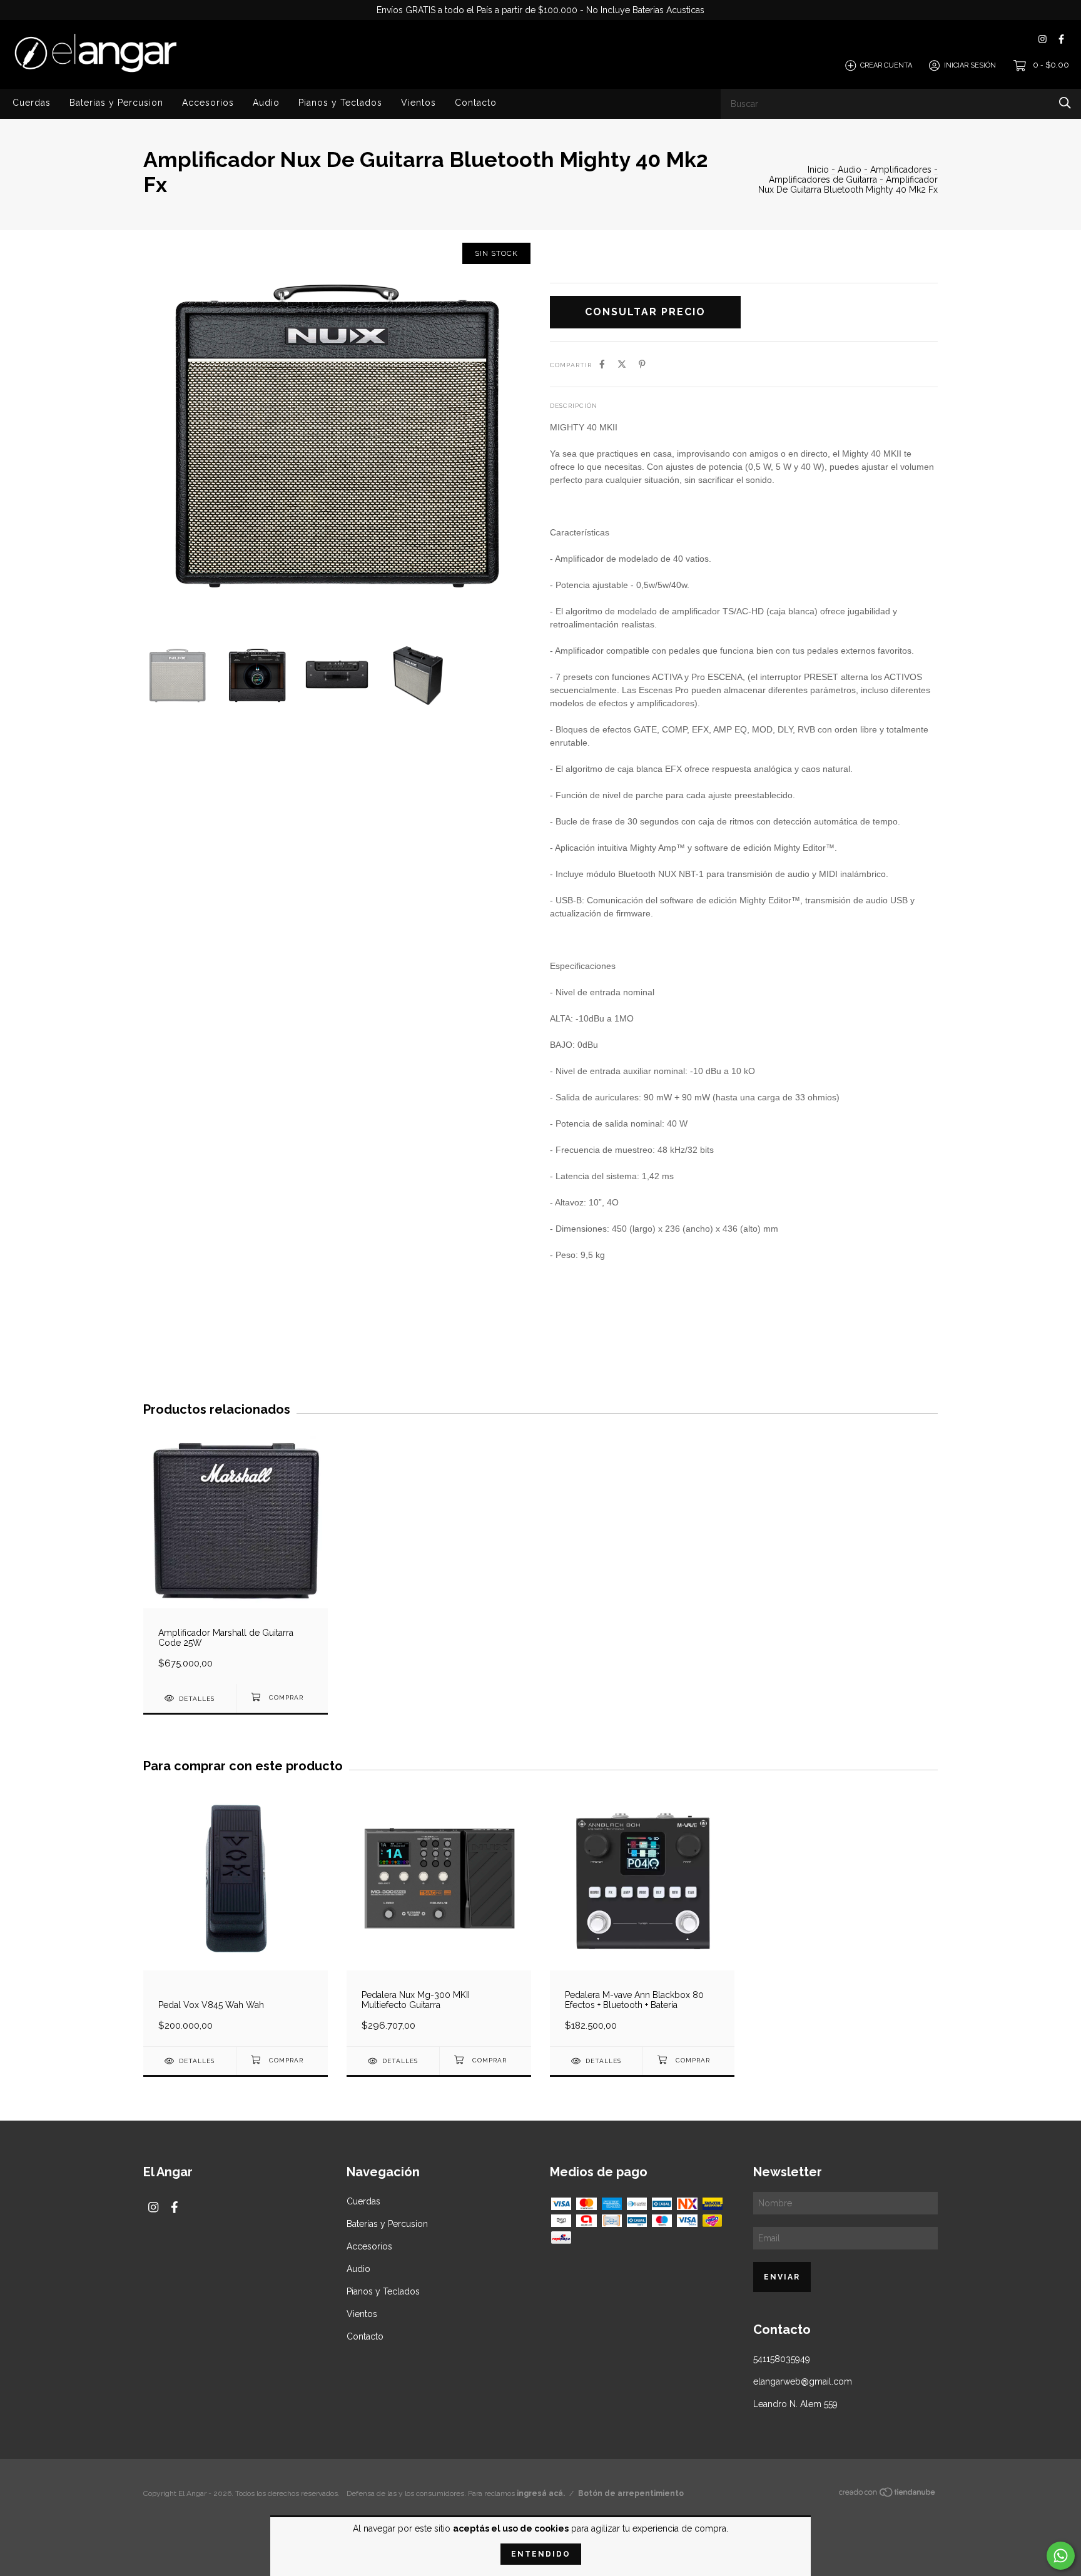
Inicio (818, 170)
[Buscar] (1065, 103)
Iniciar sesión (970, 65)
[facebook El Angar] (1061, 39)
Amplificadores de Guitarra (823, 180)
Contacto (476, 103)
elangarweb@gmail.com (803, 2381)
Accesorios (208, 103)
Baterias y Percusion (116, 103)
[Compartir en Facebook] (602, 364)
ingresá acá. (541, 2493)
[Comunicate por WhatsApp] (1061, 2556)
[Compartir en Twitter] (622, 364)
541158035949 (782, 2359)
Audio (266, 103)
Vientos (419, 103)
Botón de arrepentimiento (631, 2493)
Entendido (541, 2554)
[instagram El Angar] (1043, 39)
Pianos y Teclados (340, 103)
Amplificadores (901, 170)
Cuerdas (32, 103)
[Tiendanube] (888, 2495)
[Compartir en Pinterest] (642, 364)
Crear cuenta (886, 65)
